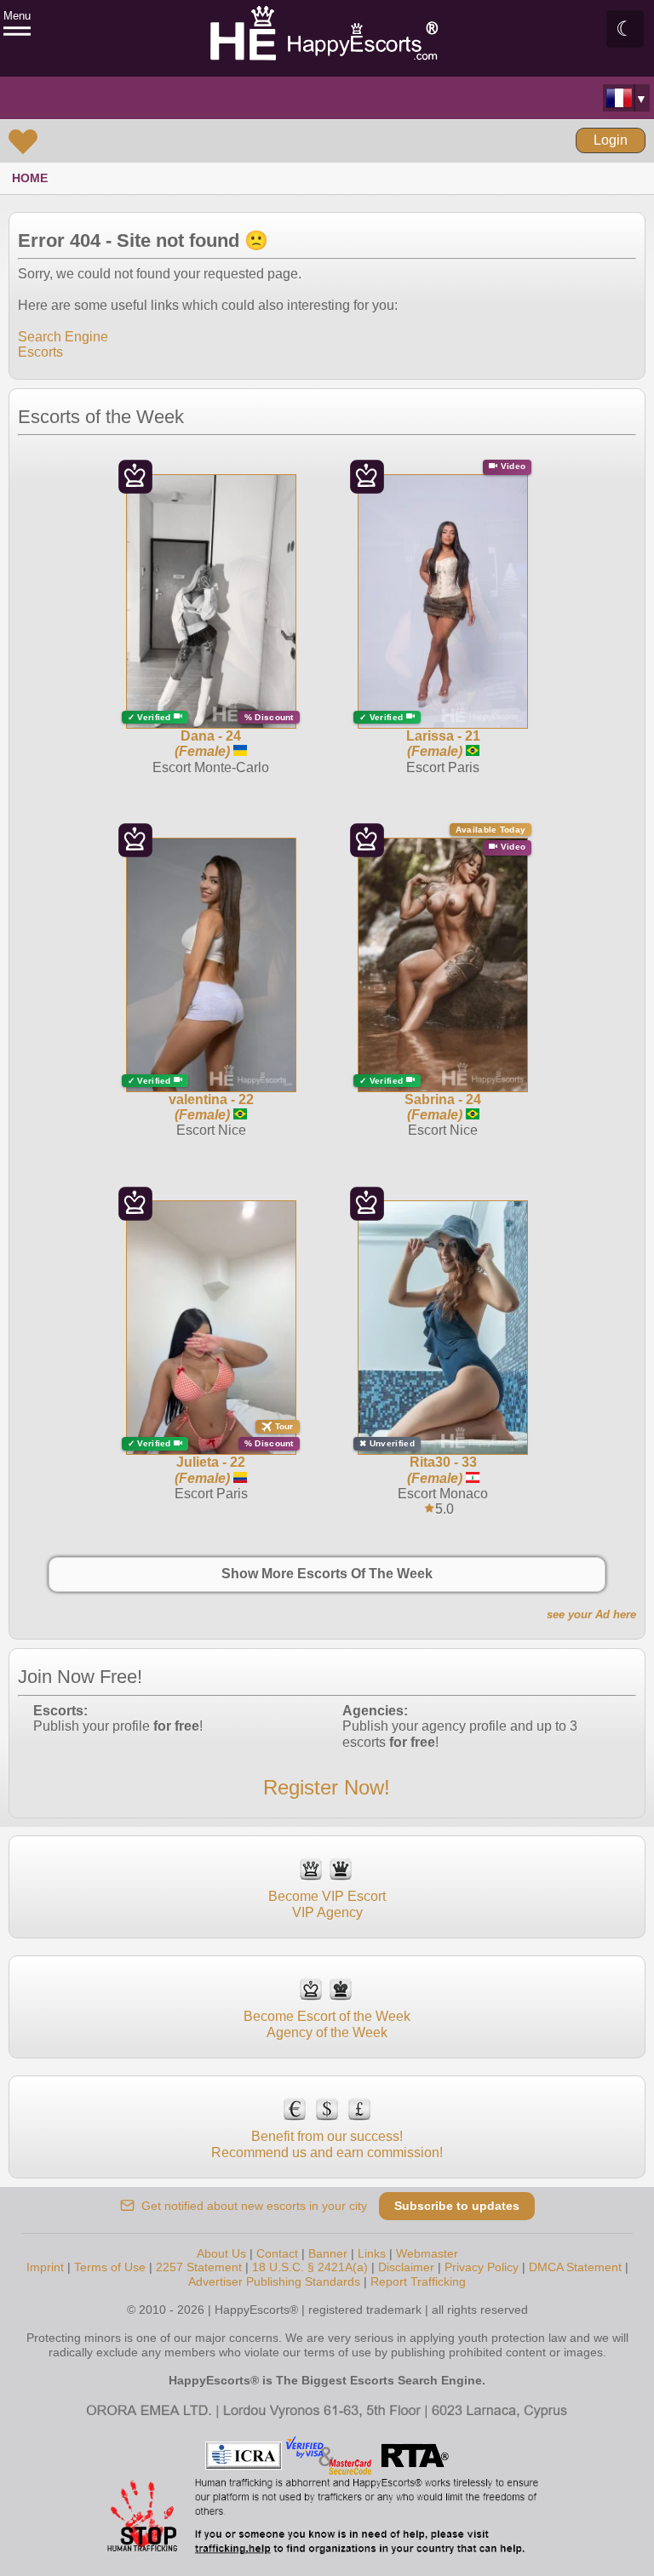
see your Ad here (591, 1614)
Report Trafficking (418, 2281)
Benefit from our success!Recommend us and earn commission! (327, 2144)
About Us (221, 2253)
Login (611, 140)
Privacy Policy (482, 2267)
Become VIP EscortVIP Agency (327, 1904)
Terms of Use (110, 2267)
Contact (277, 2253)
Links (372, 2253)
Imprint (45, 2267)
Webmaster (427, 2253)
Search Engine (63, 337)
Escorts (40, 352)
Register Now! (327, 1787)
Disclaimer (406, 2267)
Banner (328, 2253)
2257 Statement (199, 2267)
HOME (30, 178)
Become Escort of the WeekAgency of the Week (327, 2024)
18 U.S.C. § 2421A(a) (310, 2267)
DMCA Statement (575, 2267)
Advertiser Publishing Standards (274, 2281)
